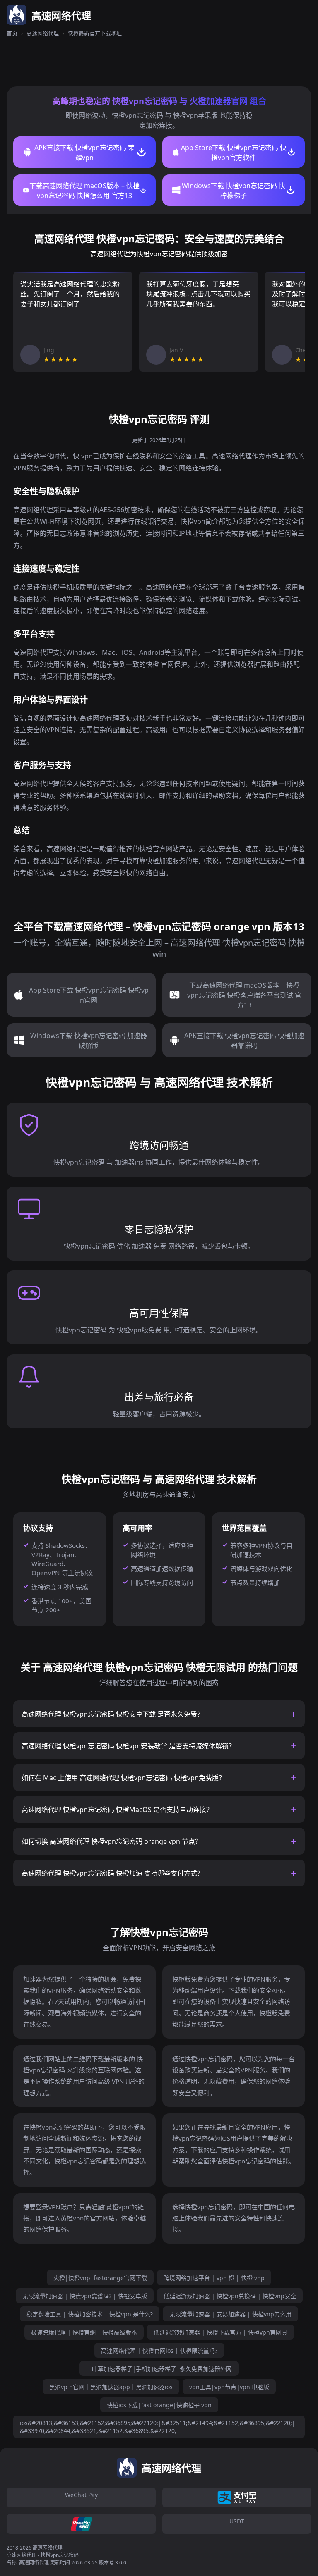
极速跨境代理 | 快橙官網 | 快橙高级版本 (84, 2332)
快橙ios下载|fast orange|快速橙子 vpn (159, 2405)
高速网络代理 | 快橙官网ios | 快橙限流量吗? (159, 2350)
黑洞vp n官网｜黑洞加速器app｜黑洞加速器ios (111, 2387)
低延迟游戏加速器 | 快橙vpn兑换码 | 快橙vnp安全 (230, 2296)
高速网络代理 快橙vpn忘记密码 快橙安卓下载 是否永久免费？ (113, 1714)
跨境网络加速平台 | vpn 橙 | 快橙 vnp (214, 2278)
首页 (12, 33)
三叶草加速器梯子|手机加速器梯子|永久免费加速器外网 (159, 2369)
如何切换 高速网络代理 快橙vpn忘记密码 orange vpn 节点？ (112, 1841)
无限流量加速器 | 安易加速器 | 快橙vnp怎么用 (230, 2314)
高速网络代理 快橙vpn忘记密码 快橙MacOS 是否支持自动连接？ (117, 1810)
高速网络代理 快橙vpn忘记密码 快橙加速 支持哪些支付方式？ (113, 1873)
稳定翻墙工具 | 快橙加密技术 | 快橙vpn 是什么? (90, 2314)
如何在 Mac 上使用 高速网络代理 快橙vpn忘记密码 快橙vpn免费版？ (123, 1778)
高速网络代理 (43, 33)
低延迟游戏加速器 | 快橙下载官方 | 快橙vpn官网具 (220, 2332)
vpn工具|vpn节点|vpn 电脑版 (229, 2387)
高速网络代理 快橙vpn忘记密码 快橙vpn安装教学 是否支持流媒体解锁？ (128, 1746)
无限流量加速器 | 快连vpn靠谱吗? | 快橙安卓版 (85, 2296)
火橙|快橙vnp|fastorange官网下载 (100, 2278)
